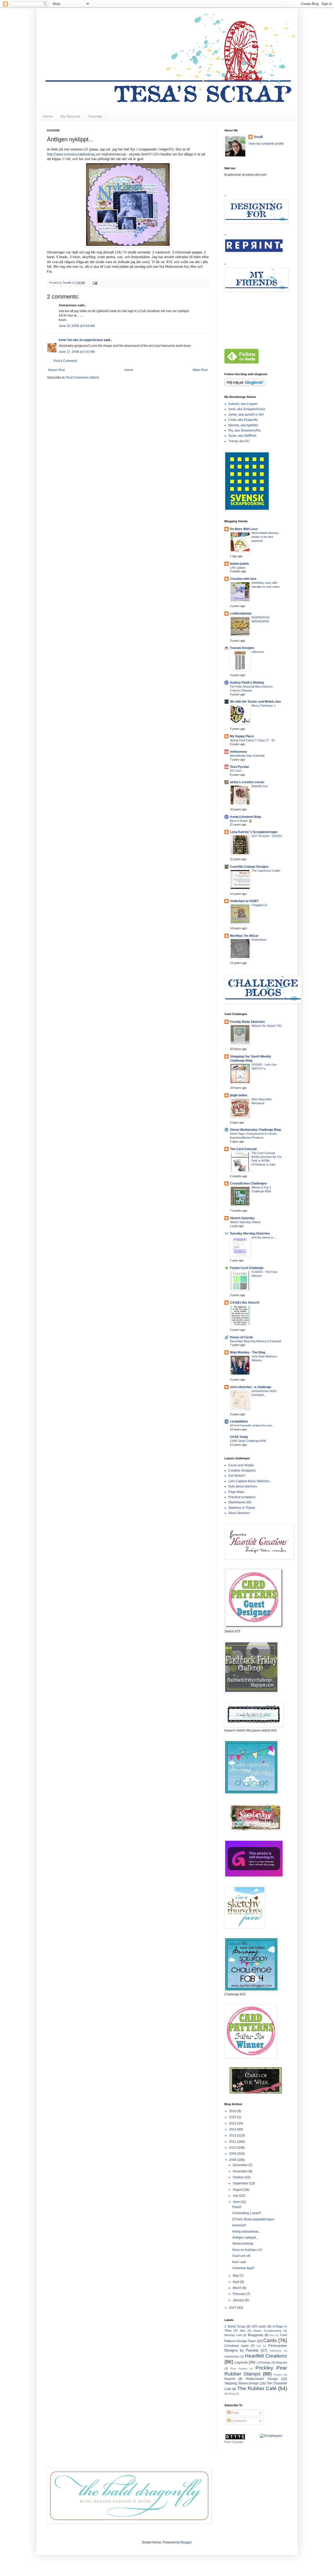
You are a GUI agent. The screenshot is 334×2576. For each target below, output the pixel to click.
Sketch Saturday (242, 1218)
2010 (233, 2148)
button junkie (239, 564)
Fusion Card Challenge (247, 1268)
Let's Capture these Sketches (249, 1481)
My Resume (70, 116)
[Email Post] (95, 283)
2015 (233, 2117)
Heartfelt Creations (266, 2356)
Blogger (186, 2542)
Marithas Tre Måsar (244, 936)
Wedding (230, 2394)
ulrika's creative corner (247, 782)
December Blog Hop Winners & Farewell (255, 1341)
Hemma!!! (239, 2225)
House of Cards (241, 1337)
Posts (235, 2413)
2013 (233, 2129)
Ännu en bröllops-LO (247, 2250)
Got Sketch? (237, 1476)
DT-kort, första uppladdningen (253, 2219)
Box (272, 2335)
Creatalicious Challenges (249, 1183)
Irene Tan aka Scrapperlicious (81, 340)
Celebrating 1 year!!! (247, 2213)
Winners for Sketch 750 (266, 1026)
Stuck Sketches (239, 1513)
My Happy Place (242, 736)
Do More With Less (244, 529)
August (238, 2190)
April (236, 2282)
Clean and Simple (241, 1465)
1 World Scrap (235, 2326)
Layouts (241, 2362)
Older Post (200, 370)
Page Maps (236, 1492)
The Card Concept (243, 1149)
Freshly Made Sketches (247, 1022)
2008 (233, 2160)
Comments (238, 2421)
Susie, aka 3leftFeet (242, 436)
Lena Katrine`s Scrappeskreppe (254, 832)
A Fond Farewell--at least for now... (252, 1425)
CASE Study (239, 1437)
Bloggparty (256, 2335)
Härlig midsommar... (246, 2232)
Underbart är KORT (244, 901)
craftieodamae (241, 613)
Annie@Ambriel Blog (245, 817)
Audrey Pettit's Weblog (247, 683)
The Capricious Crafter (266, 871)
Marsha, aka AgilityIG (243, 425)
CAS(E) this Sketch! (245, 1303)
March (238, 2288)
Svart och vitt (241, 2256)
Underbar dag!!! (243, 2268)
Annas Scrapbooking (267, 2331)
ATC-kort (236, 771)
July (236, 2196)
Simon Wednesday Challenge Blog (255, 1130)
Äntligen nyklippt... (245, 2238)
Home (48, 116)
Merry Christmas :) (264, 706)
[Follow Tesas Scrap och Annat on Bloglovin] (245, 385)
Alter (243, 2331)
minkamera (238, 752)
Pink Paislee (239, 2369)
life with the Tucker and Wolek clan (255, 702)
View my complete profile (266, 144)
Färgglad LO (260, 905)
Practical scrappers (242, 1497)
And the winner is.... (264, 1237)
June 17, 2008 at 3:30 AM (77, 352)
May (236, 2276)
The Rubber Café (257, 2388)
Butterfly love (260, 786)
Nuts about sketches (243, 1486)
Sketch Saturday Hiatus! (245, 1222)
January (239, 2300)
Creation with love (243, 579)
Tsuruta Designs (242, 648)
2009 (233, 2154)
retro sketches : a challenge (251, 1387)
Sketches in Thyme (242, 1508)
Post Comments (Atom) (83, 378)
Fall (259, 2346)
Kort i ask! (239, 2262)
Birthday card (233, 2335)
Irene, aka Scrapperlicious (247, 409)
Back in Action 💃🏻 (241, 821)
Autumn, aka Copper (243, 404)
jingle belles (239, 1095)
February (240, 2294)
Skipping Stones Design (242, 2383)
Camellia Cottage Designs (249, 867)
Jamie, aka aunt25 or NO (246, 415)
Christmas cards (237, 2346)
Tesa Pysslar (240, 767)
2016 (233, 2111)
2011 (233, 2142)
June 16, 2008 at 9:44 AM (77, 326)
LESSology (264, 2362)
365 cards (259, 2326)
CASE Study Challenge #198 (248, 1441)
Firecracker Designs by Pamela (256, 2348)
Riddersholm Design (262, 2379)
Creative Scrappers (242, 1471)
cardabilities (239, 1421)
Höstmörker (259, 940)
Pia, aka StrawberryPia (244, 430)
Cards (270, 2340)
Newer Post (56, 370)
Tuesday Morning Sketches (250, 1234)
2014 (233, 2123)
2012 (233, 2135)
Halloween (276, 2351)
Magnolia (281, 2362)
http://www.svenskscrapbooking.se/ (74, 154)
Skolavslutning (243, 2244)
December (241, 2165)
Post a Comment (65, 361)
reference (258, 652)
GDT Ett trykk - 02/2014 (267, 836)
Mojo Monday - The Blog (247, 1352)
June (237, 2202)
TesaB (258, 137)
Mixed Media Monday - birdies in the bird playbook (266, 537)
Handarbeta (232, 2356)
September (241, 2183)
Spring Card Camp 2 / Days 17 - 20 (252, 740)
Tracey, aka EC (239, 441)
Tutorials (95, 116)
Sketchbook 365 (240, 1502)
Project (278, 2375)
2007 (233, 2308)
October (239, 2177)
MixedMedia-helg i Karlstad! (247, 756)
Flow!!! (237, 2207)
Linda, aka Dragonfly (243, 420)
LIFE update (238, 568)
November (241, 2171)
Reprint (230, 2379)
